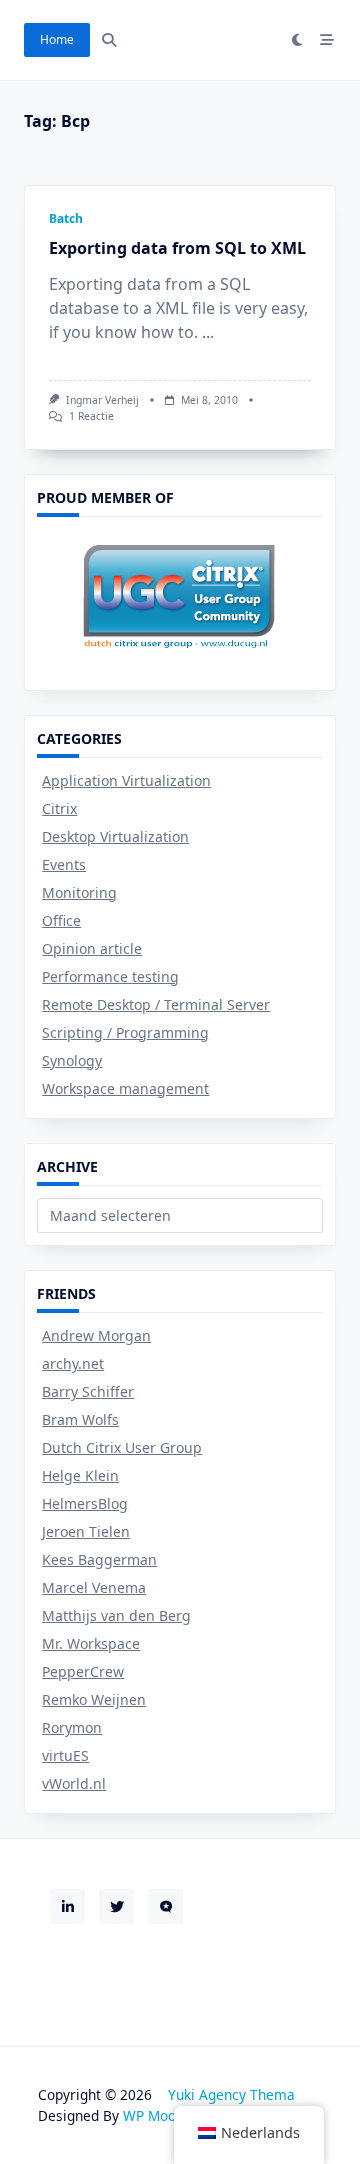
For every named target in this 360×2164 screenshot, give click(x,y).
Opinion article (92, 948)
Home (57, 39)
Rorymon (72, 1727)
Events (64, 864)
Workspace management (125, 1088)
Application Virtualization (126, 780)
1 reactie (91, 416)
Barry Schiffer (88, 1391)
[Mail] (165, 1906)
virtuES (65, 1755)
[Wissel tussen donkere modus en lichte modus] (298, 40)
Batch (66, 218)
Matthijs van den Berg (116, 1615)
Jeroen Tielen (86, 1531)
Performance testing (110, 976)
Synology (72, 1060)
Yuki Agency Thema (231, 2094)
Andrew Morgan (96, 1335)
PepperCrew (83, 1671)
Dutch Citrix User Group (122, 1447)
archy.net (73, 1363)
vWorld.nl (74, 1783)
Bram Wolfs (80, 1419)
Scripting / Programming (125, 1032)
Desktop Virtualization (115, 836)
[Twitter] (116, 1906)
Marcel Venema (94, 1587)
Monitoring (79, 892)
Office (61, 920)
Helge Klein (80, 1475)
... (208, 332)
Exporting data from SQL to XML (177, 248)
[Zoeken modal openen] (109, 40)
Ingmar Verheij (102, 400)
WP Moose (157, 2115)
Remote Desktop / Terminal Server (156, 1004)
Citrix (59, 808)
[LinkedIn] (67, 1906)
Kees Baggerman (99, 1559)
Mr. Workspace (91, 1643)
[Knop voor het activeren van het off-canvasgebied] (327, 40)
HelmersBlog (85, 1503)
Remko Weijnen (94, 1699)
